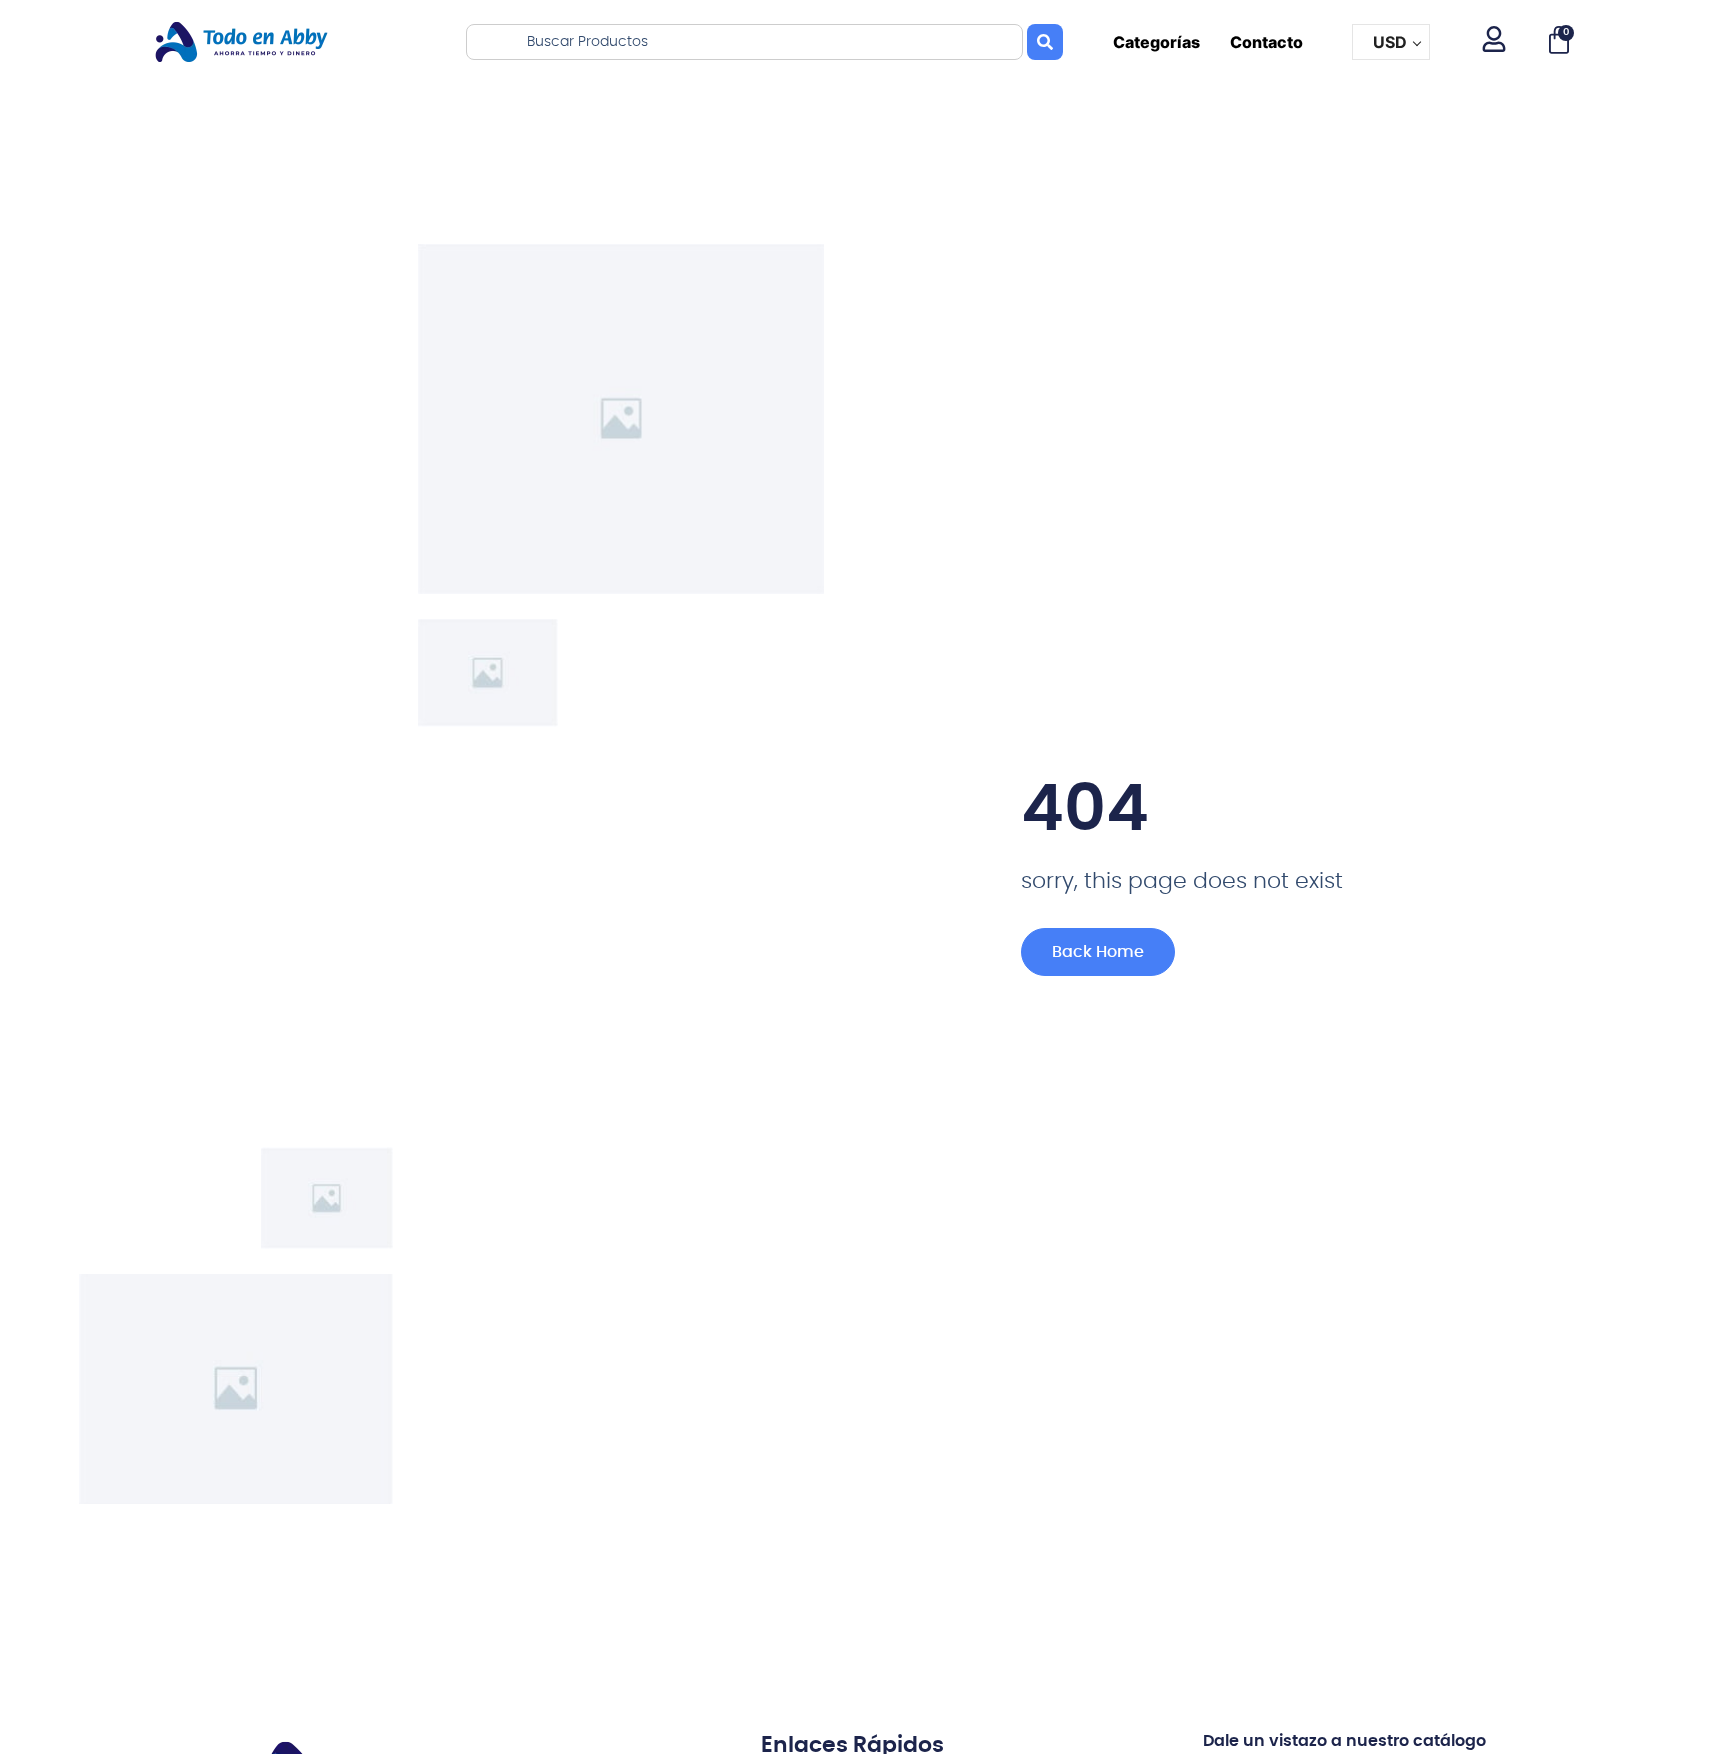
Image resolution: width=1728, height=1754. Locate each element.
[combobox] (744, 42)
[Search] (1045, 42)
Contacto (1266, 42)
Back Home (1098, 952)
